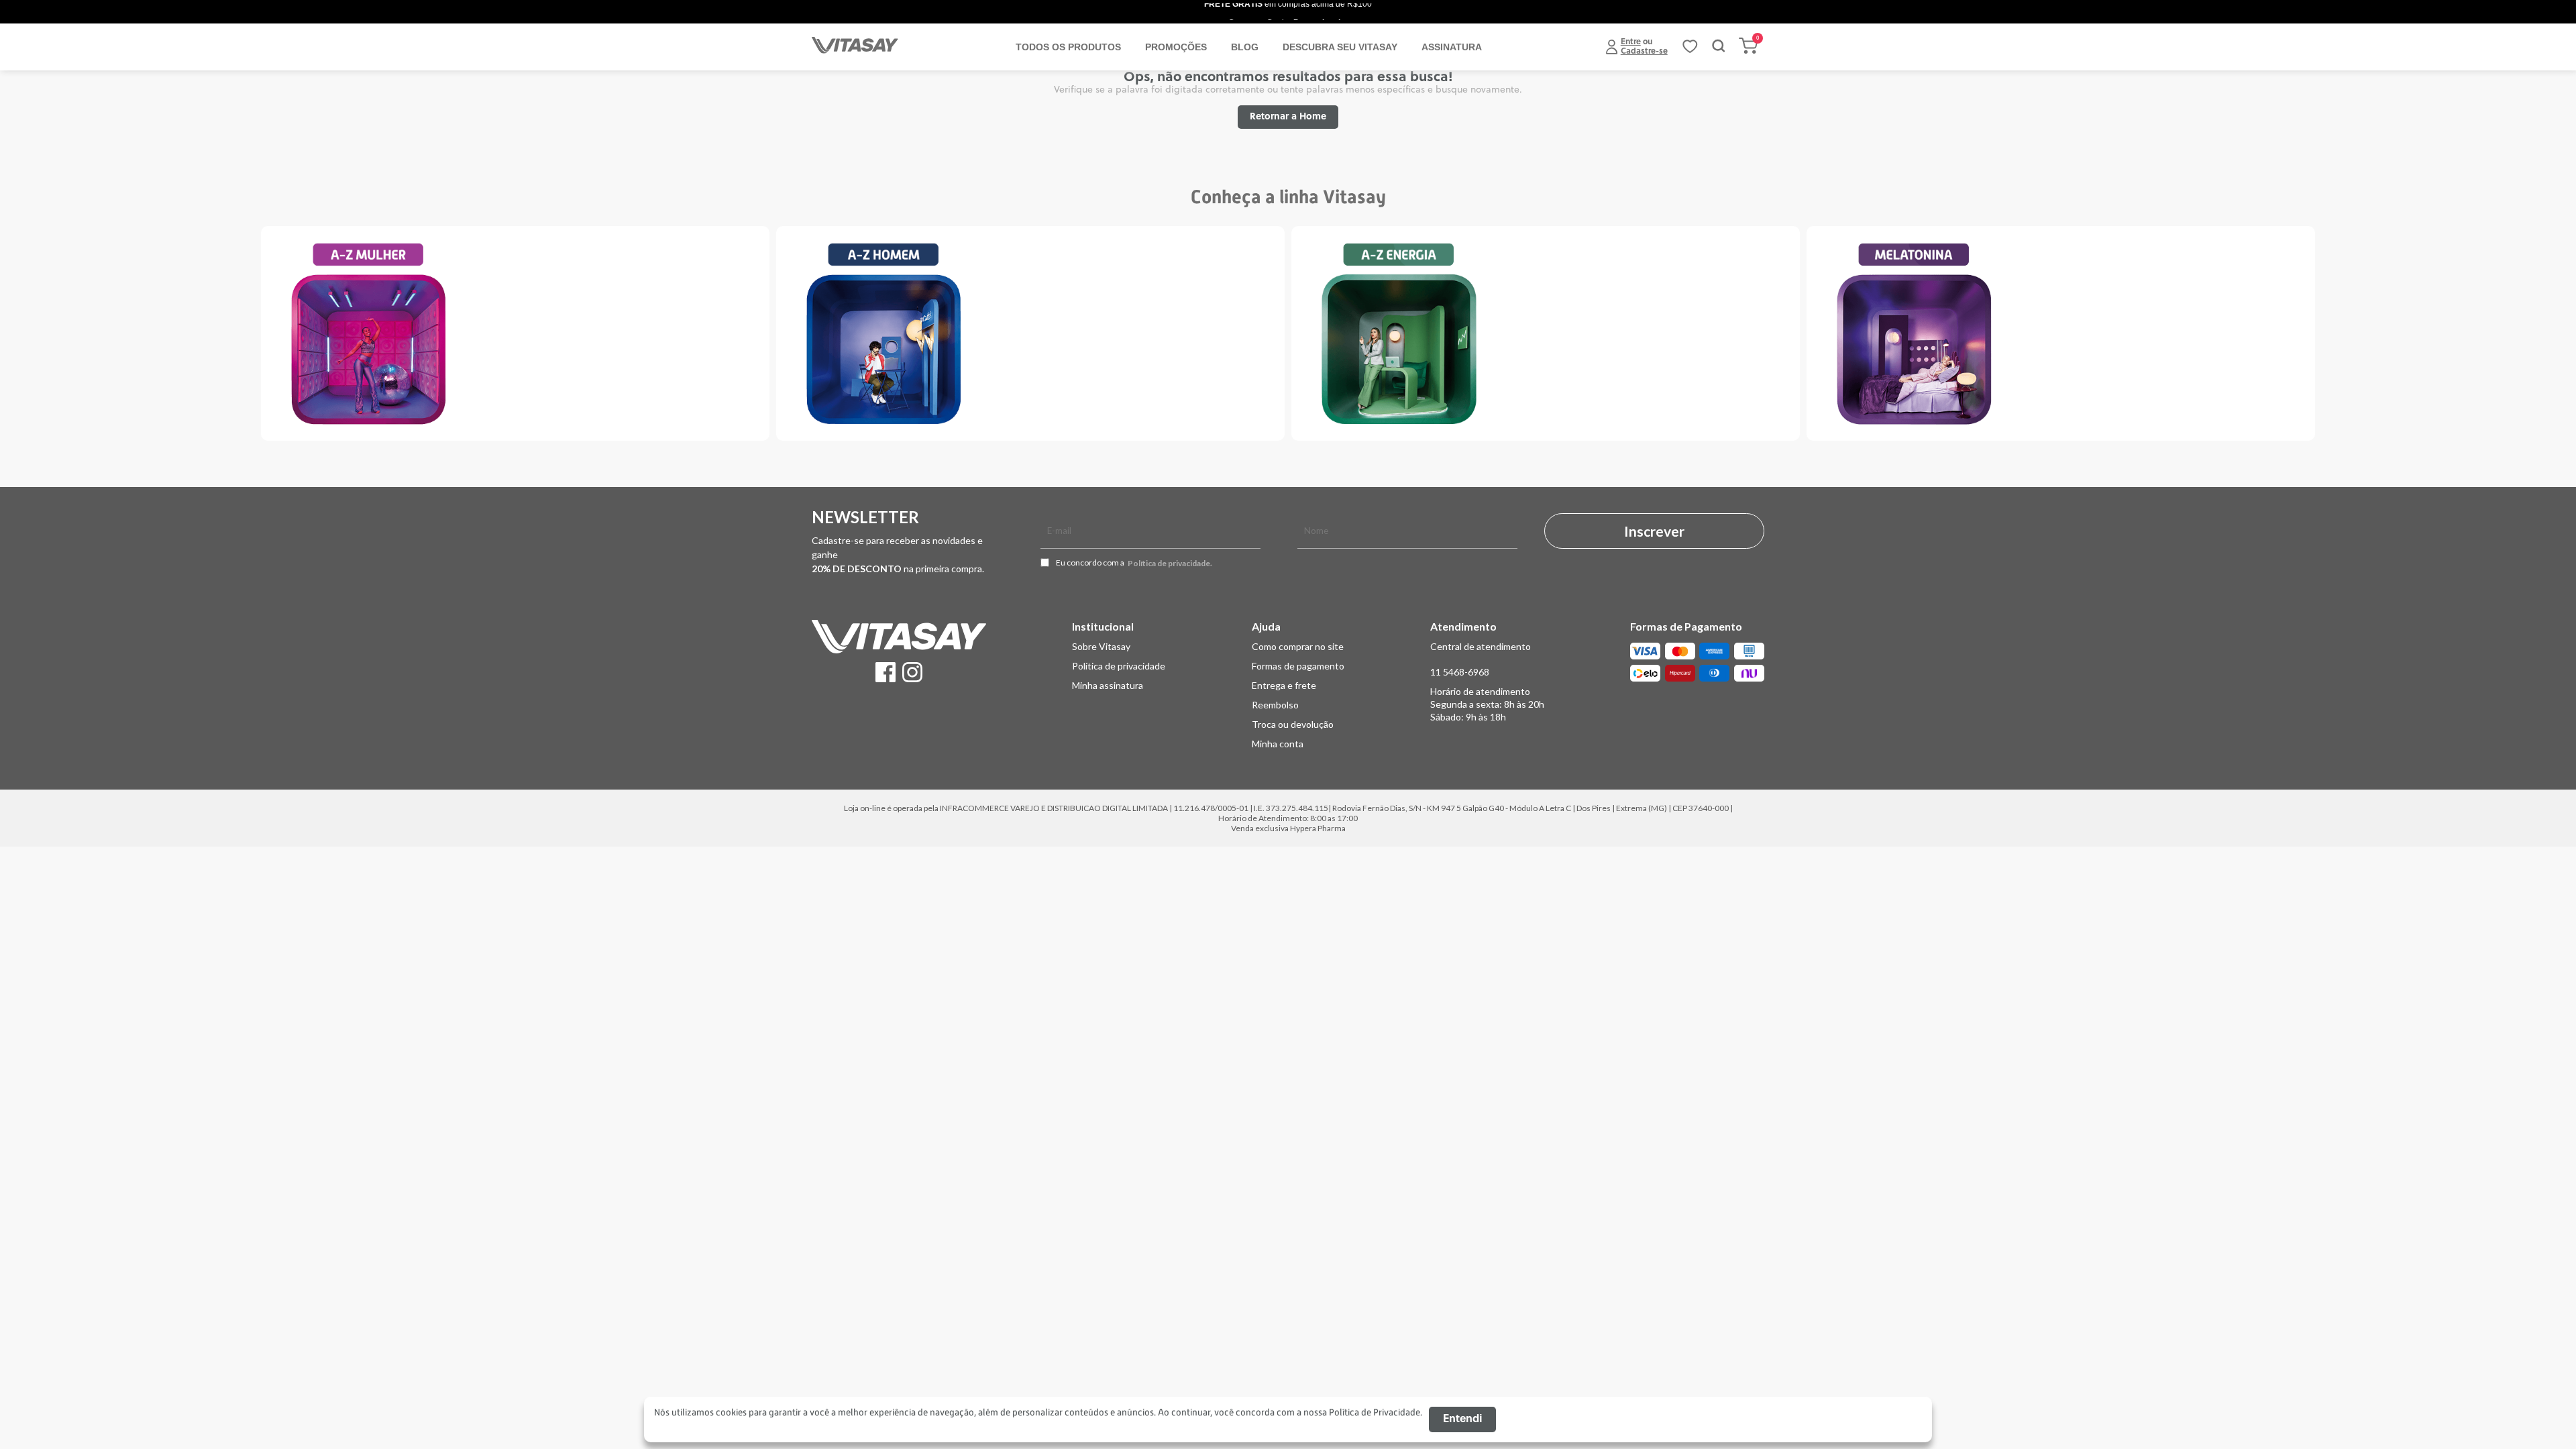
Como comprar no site (1298, 646)
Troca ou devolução (1293, 724)
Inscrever (1654, 531)
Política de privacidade (1169, 563)
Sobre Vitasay (1101, 646)
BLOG (1245, 47)
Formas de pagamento (1298, 666)
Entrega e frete (1284, 685)
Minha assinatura (1108, 685)
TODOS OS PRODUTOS (1068, 47)
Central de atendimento (1481, 646)
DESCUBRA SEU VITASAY (1340, 47)
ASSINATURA (1452, 47)
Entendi (1462, 1419)
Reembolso (1275, 705)
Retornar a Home (1288, 117)
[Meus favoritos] (1690, 51)
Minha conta (1278, 744)
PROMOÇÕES (1176, 47)
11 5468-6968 (1460, 672)
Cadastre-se (1644, 52)
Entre (1631, 42)
